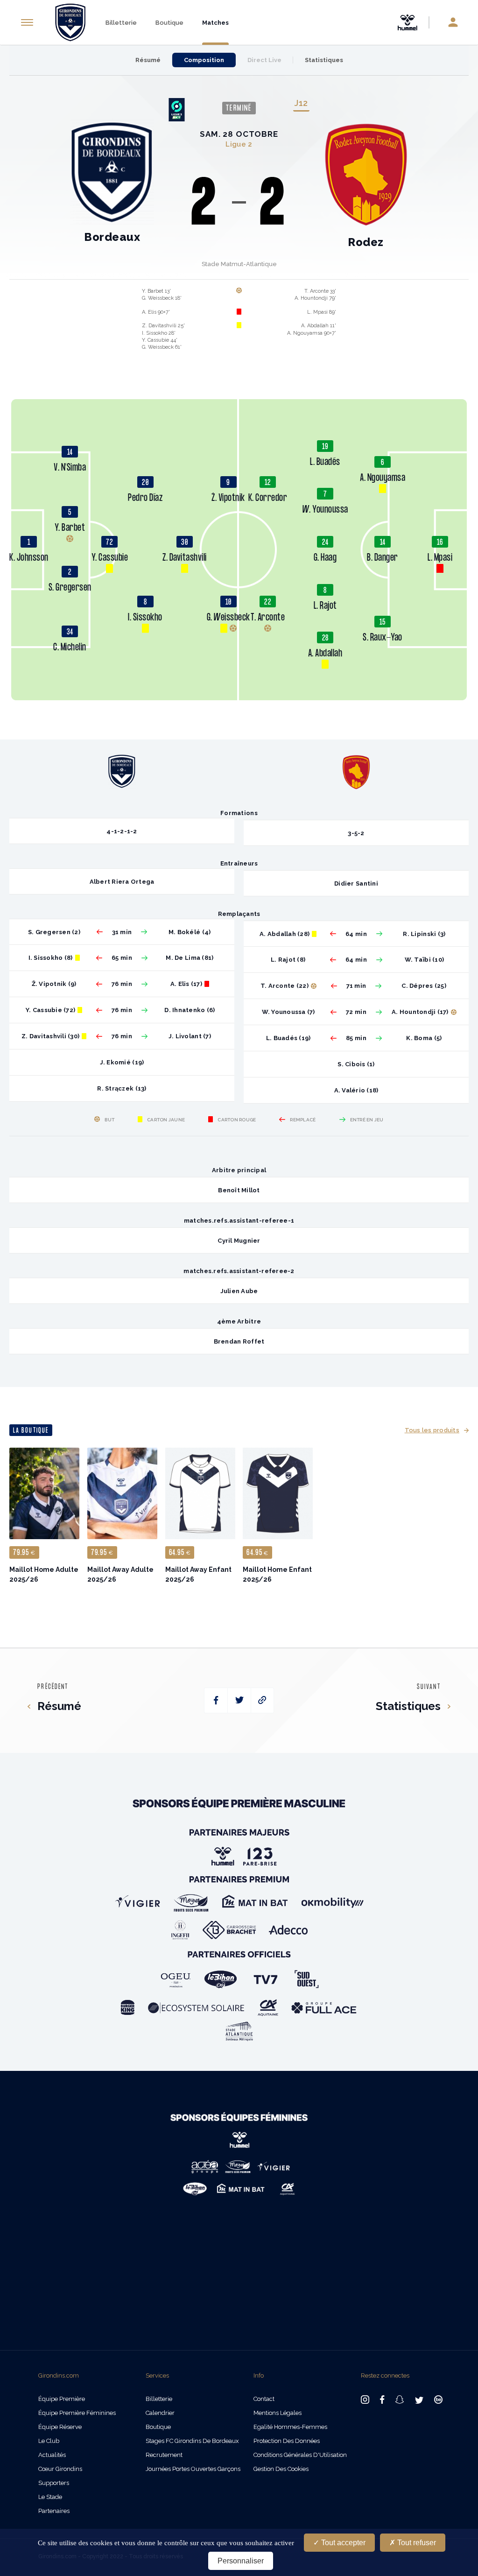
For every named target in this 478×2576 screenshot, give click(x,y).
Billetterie (121, 23)
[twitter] (239, 1700)
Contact (264, 2399)
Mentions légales (278, 2413)
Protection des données (287, 2441)
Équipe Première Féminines (77, 2413)
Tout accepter (342, 2543)
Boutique (169, 23)
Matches (215, 23)
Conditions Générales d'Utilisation (300, 2455)
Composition (204, 60)
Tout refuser (416, 2543)
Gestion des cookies (281, 2469)
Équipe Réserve (60, 2427)
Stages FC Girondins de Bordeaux (192, 2441)
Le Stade (50, 2497)
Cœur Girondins (60, 2469)
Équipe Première (62, 2399)
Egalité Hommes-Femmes (290, 2427)
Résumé (148, 60)
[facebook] (216, 1700)
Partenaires (54, 2511)
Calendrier (160, 2413)
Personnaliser (241, 2561)
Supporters (54, 2483)
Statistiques (324, 60)
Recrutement (164, 2455)
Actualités (52, 2455)
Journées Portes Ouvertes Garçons (193, 2469)
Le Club (49, 2441)
